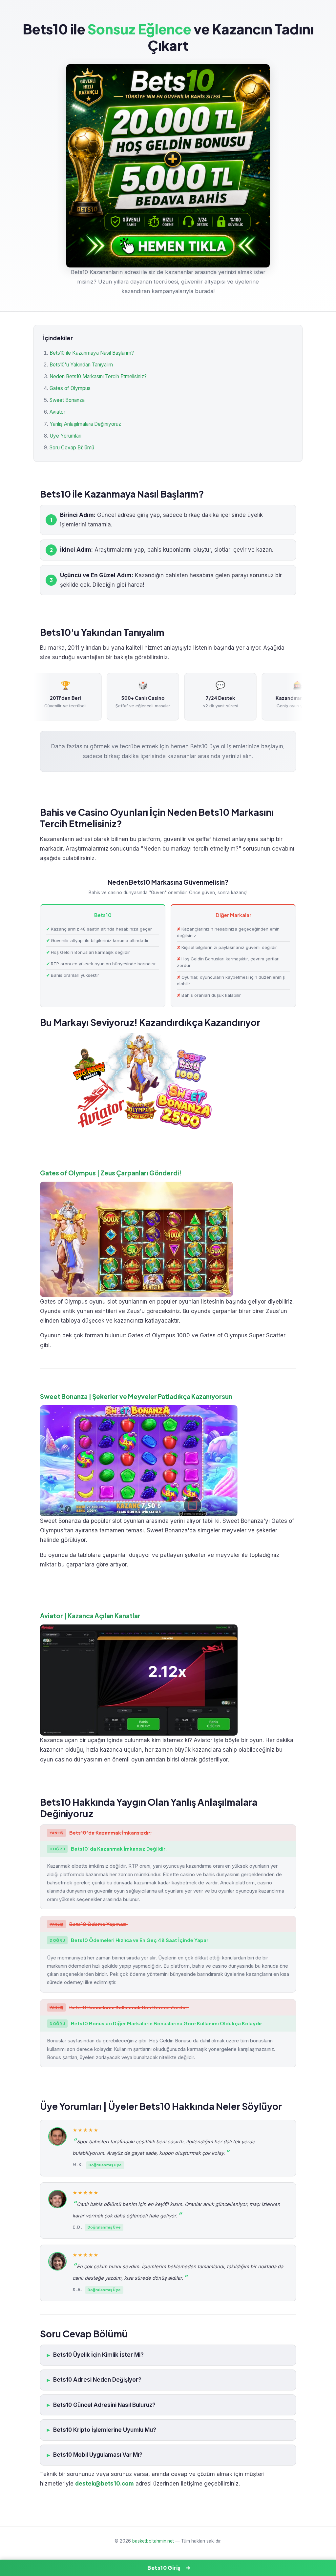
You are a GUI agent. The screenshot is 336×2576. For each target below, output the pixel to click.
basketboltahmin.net (153, 2541)
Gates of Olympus (70, 388)
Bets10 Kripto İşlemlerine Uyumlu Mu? (105, 2430)
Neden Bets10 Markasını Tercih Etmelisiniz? (98, 376)
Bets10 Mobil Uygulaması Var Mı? (98, 2455)
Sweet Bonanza (67, 400)
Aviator (57, 412)
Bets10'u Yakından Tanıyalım (81, 365)
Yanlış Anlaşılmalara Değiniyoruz (85, 424)
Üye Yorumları (65, 436)
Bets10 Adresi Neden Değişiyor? (97, 2380)
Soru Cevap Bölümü (72, 448)
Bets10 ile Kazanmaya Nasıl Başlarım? (92, 353)
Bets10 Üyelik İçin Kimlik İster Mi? (98, 2355)
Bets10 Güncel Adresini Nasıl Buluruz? (104, 2405)
